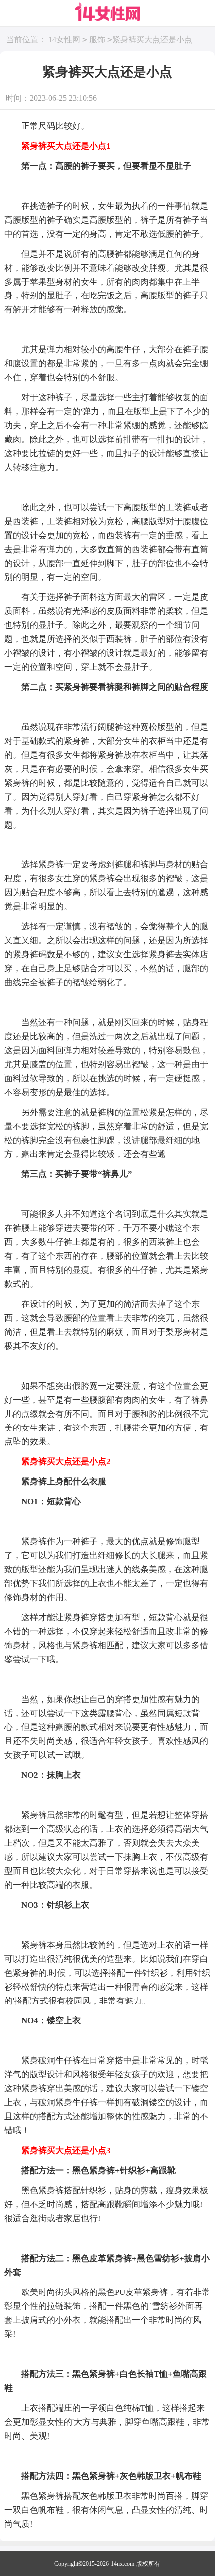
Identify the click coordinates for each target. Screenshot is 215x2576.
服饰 (97, 40)
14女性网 (64, 40)
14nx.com (123, 2564)
